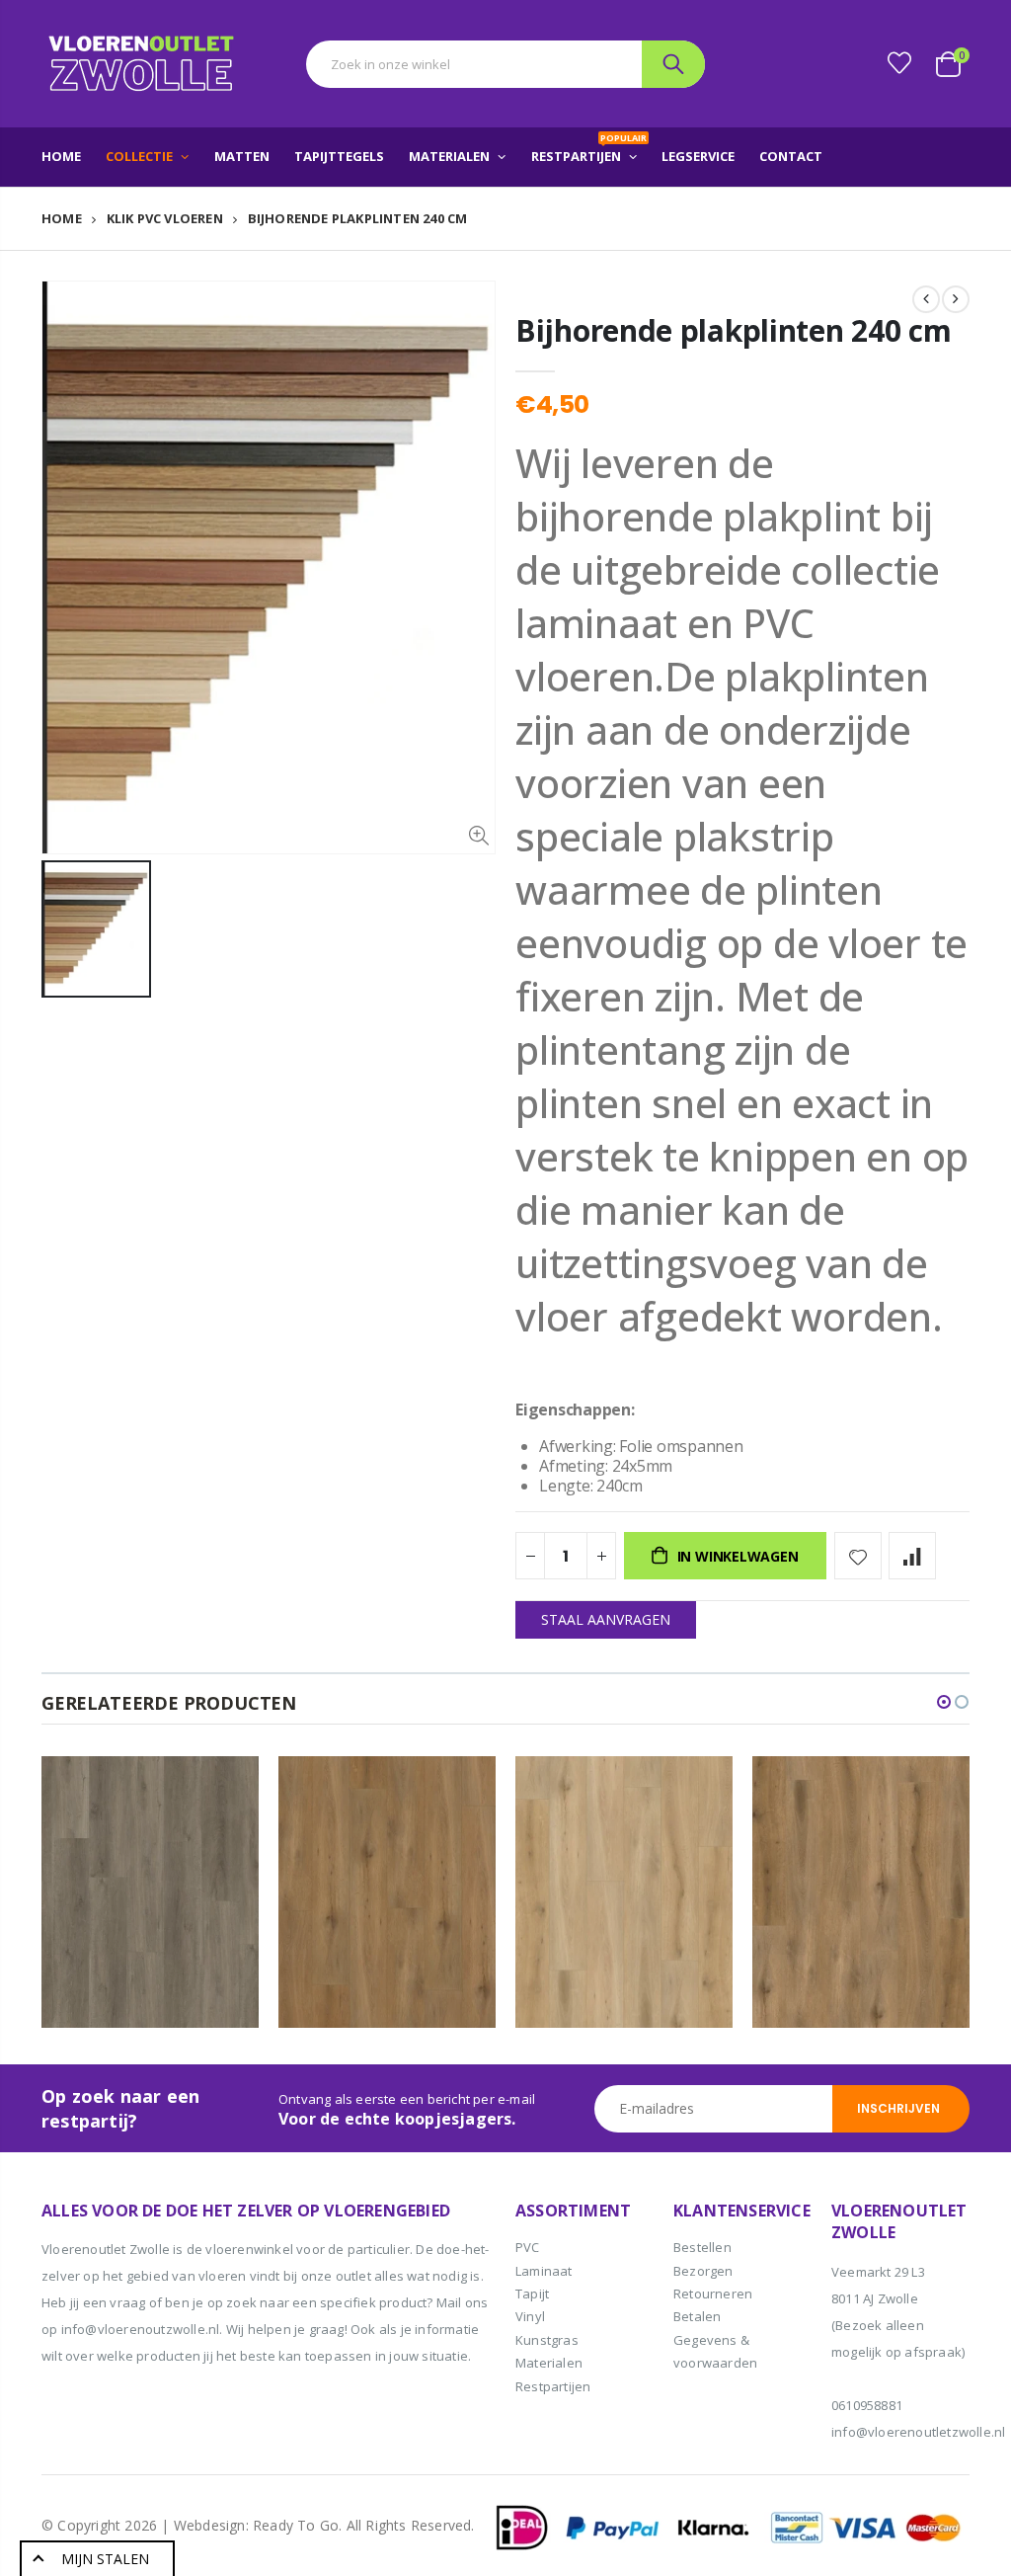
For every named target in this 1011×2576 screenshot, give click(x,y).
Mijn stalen (105, 2559)
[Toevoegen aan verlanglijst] (858, 1556)
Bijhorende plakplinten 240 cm (733, 330)
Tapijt (532, 2294)
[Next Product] (956, 299)
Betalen (697, 2316)
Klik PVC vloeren (165, 219)
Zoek (673, 64)
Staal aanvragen (606, 1619)
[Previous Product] (926, 299)
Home (62, 218)
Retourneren (713, 2294)
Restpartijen (553, 2386)
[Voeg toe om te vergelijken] (912, 1556)
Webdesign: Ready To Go (256, 2525)
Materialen (549, 2363)
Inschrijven (898, 2108)
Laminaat (544, 2271)
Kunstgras (547, 2340)
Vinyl (530, 2316)
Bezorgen (703, 2271)
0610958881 (867, 2405)
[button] (944, 1702)
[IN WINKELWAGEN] (226, 1789)
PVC (528, 2247)
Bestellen (702, 2247)
